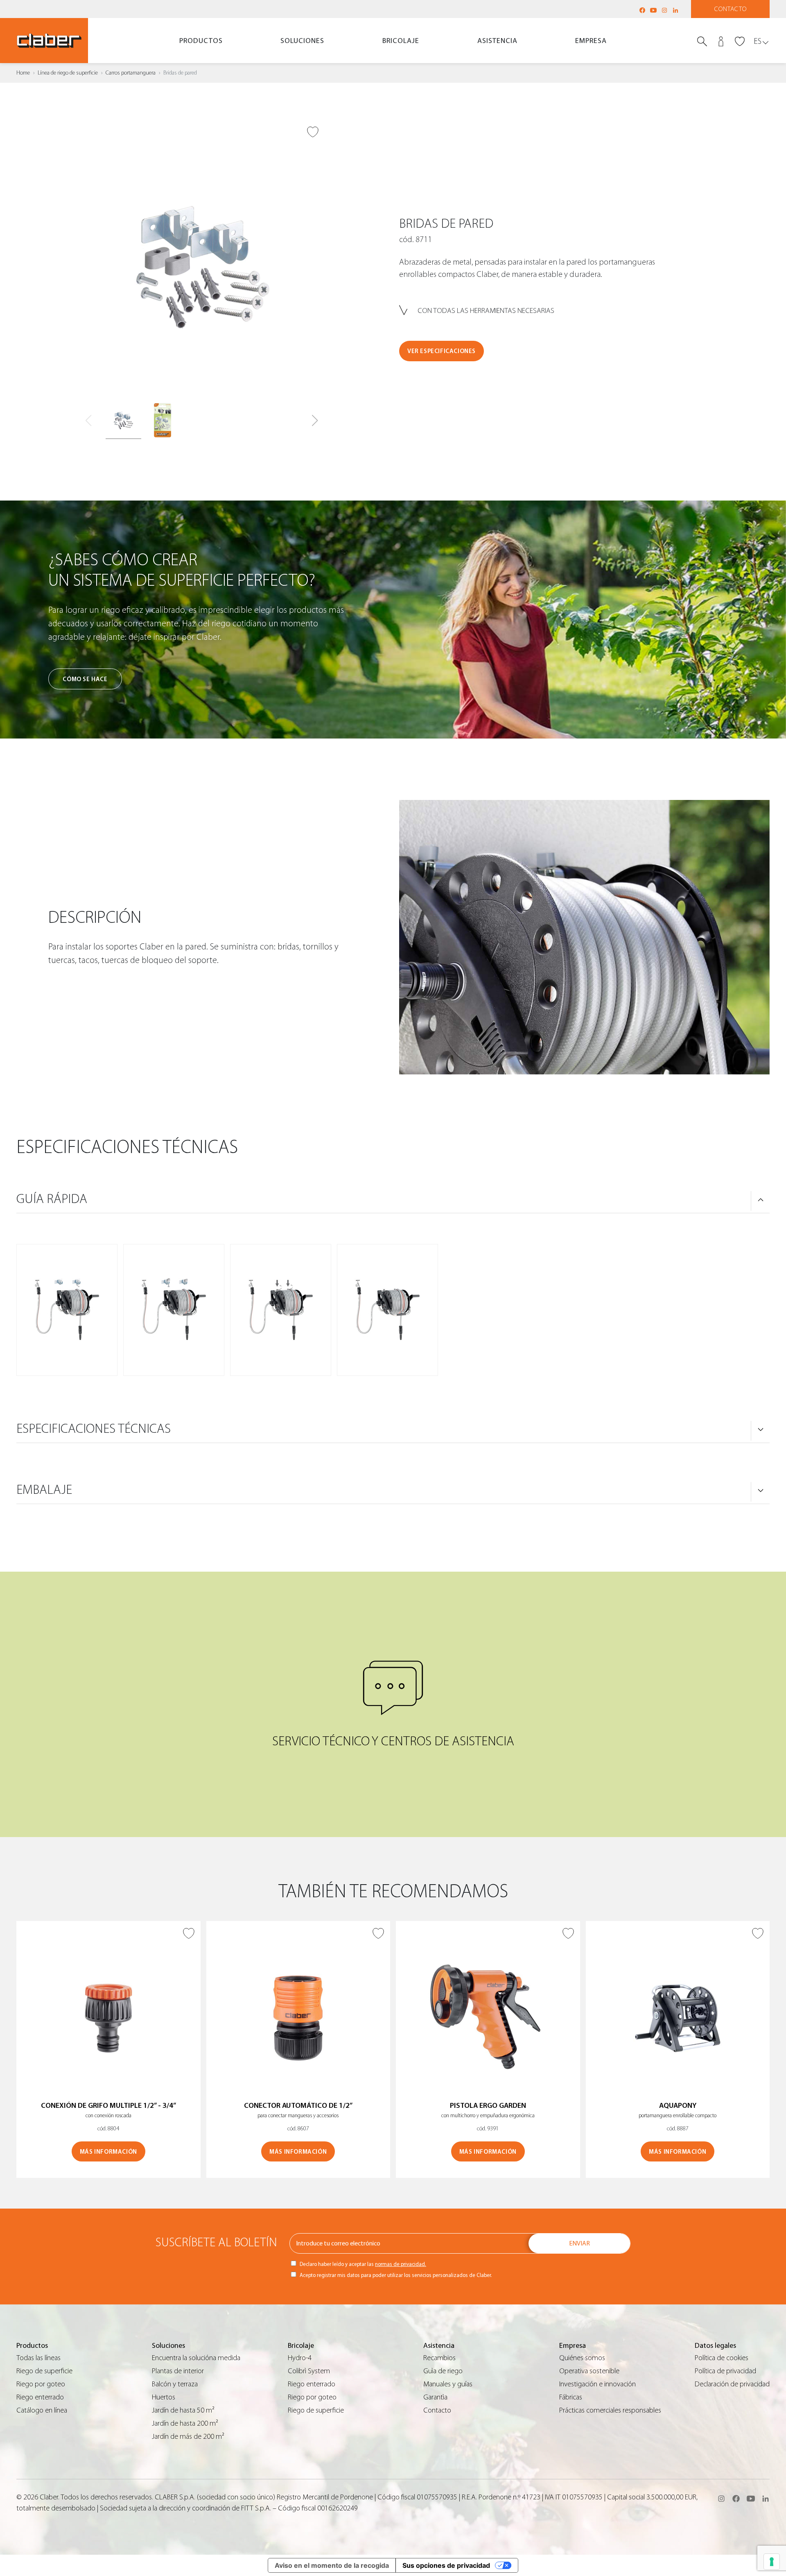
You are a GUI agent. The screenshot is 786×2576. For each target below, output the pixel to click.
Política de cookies (722, 2358)
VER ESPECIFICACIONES (442, 351)
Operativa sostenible (589, 2371)
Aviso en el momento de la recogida (332, 2565)
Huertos (164, 2397)
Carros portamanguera (131, 73)
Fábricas (571, 2397)
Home (23, 73)
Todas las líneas (38, 2358)
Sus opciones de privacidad (446, 2565)
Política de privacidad (725, 2371)
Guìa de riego (443, 2371)
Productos (201, 41)
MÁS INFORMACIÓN (108, 2152)
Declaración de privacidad (732, 2384)
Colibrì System (309, 2371)
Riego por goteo (41, 2384)
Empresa (591, 41)
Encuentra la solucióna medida (196, 2358)
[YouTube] (653, 10)
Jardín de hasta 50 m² (183, 2410)
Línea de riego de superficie (68, 73)
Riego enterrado (40, 2397)
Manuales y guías (448, 2384)
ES (758, 41)
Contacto (731, 9)
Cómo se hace (85, 679)
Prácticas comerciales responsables (610, 2410)
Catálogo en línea (42, 2410)
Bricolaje (401, 41)
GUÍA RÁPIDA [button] (52, 1199)
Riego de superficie (44, 2371)
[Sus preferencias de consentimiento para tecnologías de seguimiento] (772, 2562)
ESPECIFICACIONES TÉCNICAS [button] (94, 1429)
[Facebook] (642, 10)
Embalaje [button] (44, 1490)
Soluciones (302, 41)
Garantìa (435, 2397)
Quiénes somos (582, 2358)
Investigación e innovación (597, 2384)
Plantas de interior (178, 2371)
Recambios (439, 2358)
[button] (315, 421)
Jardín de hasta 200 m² (185, 2423)
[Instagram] (664, 10)
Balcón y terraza (175, 2384)
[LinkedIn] (675, 10)
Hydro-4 (300, 2358)
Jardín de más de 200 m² (188, 2437)
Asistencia (497, 41)
